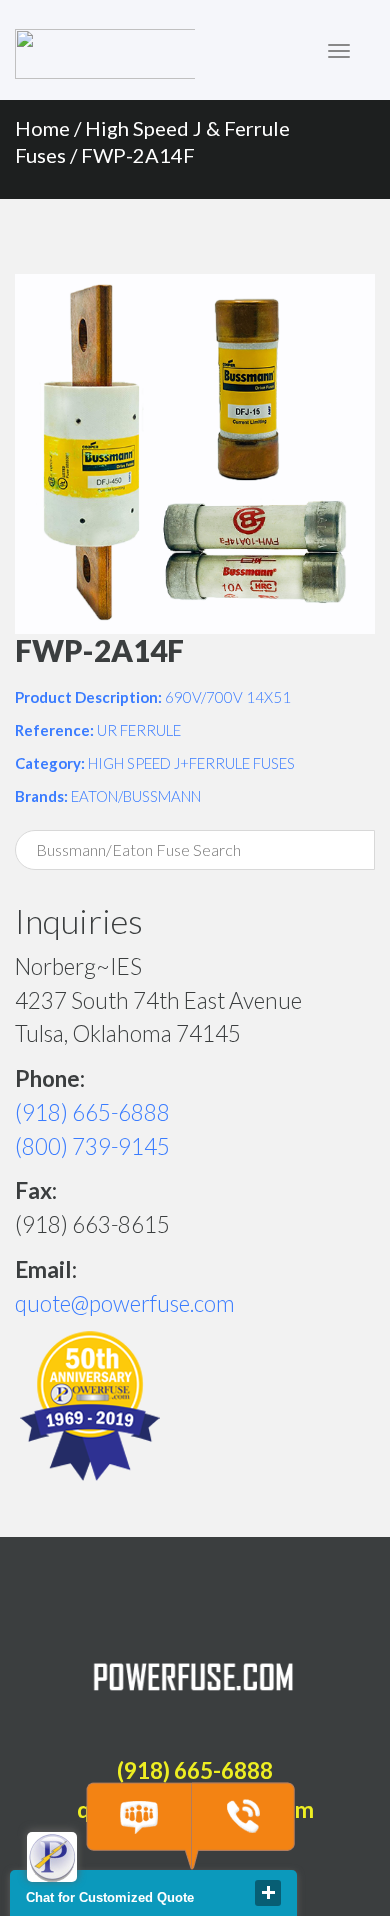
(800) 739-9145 (92, 1146)
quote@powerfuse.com (125, 1303)
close (268, 1893)
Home (42, 128)
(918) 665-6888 (92, 1112)
